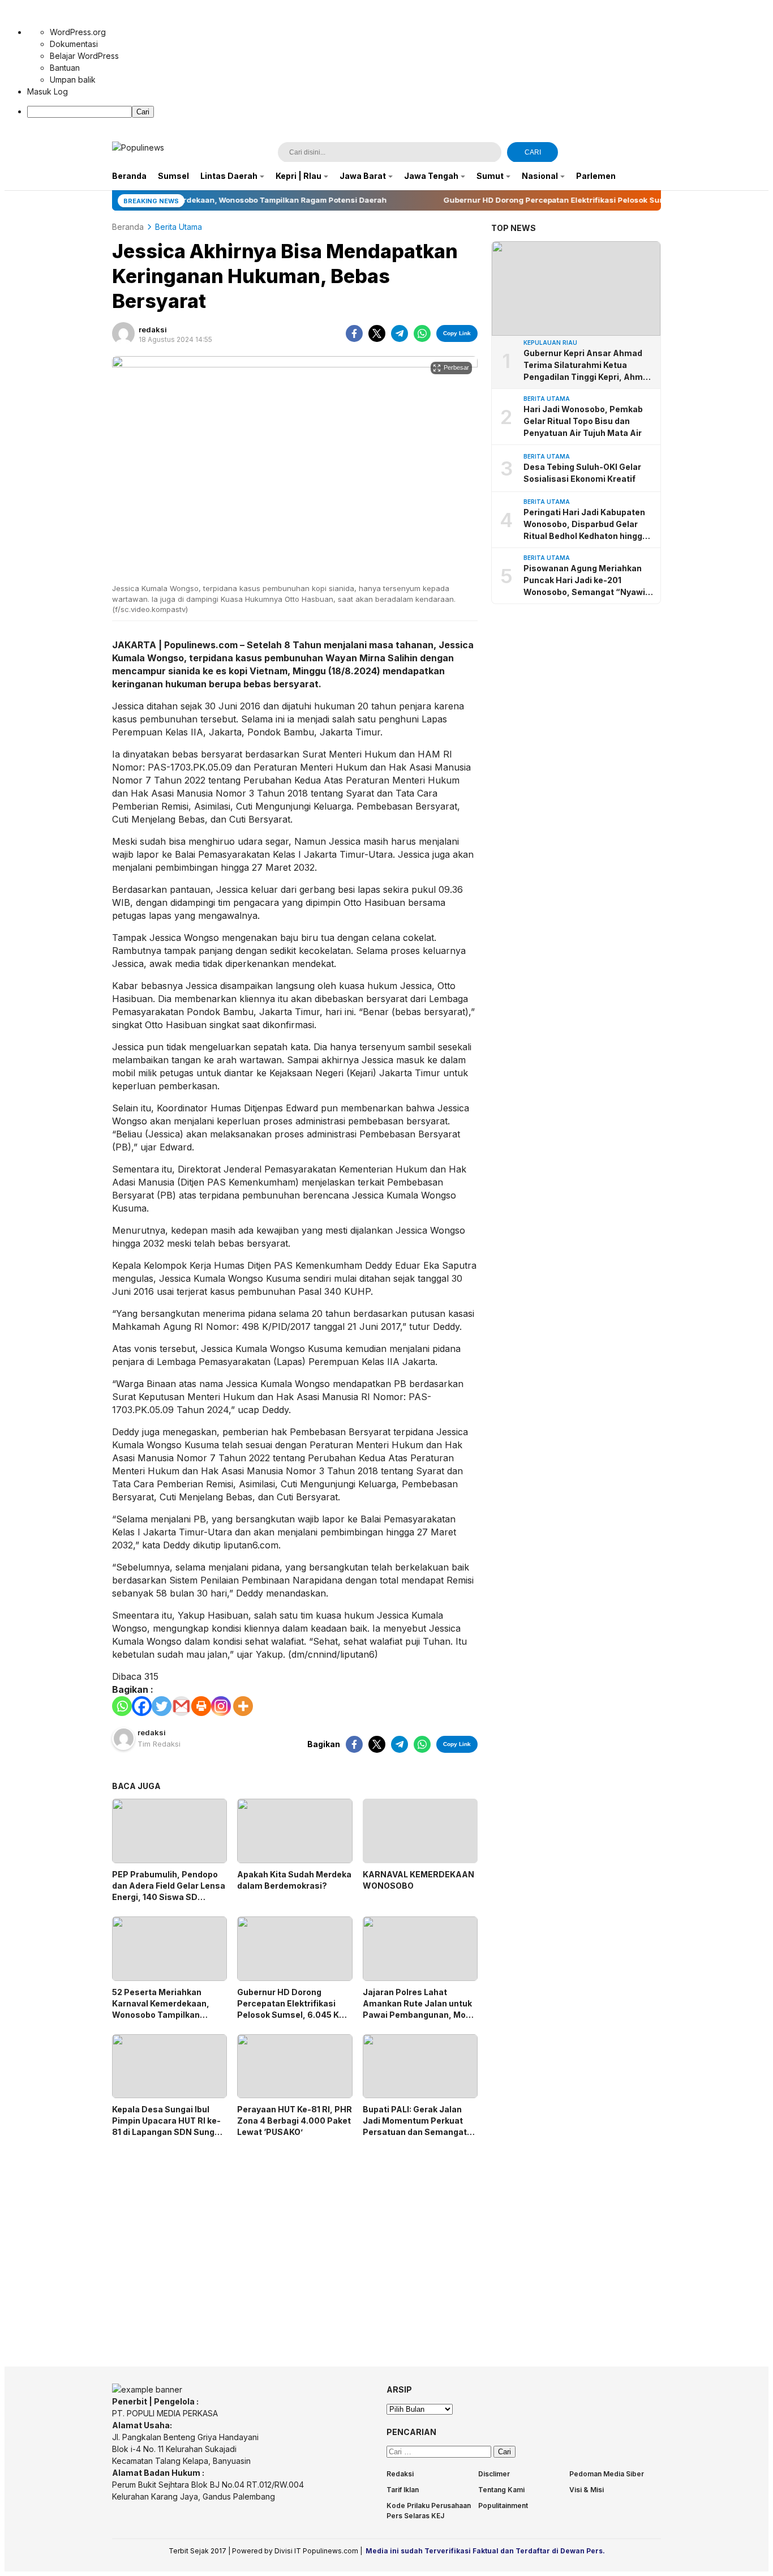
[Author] (123, 333)
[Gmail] (181, 1706)
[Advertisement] (295, 2242)
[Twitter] (162, 1706)
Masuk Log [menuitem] (48, 91)
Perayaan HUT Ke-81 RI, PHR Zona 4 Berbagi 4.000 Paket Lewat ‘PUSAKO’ (295, 2121)
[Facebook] (142, 1706)
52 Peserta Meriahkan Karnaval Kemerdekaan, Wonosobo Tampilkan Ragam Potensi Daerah (161, 2009)
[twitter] (377, 333)
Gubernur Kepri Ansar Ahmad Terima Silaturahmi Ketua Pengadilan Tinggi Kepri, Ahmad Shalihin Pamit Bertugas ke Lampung (588, 365)
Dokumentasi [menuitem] (74, 44)
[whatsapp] (422, 333)
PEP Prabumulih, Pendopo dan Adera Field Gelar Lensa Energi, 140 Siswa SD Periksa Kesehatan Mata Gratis (169, 1897)
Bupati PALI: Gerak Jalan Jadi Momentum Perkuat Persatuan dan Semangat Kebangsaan (415, 2126)
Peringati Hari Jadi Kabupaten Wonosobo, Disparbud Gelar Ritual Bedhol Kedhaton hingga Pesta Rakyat (585, 525)
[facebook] (354, 333)
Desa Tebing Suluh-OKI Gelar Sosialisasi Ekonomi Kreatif (582, 473)
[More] (243, 1706)
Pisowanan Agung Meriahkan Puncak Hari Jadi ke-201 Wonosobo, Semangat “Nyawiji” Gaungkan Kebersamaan (589, 581)
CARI (533, 152)
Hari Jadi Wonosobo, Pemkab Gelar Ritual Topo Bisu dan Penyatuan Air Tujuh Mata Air (583, 421)
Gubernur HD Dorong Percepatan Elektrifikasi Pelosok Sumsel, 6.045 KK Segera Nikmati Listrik (291, 2009)
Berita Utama (179, 227)
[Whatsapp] (122, 1706)
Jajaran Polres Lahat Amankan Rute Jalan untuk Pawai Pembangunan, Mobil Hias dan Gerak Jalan (419, 2009)
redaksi (153, 330)
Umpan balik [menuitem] (73, 80)
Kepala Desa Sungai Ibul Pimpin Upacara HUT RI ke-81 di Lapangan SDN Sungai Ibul (167, 2126)
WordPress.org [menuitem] (78, 32)
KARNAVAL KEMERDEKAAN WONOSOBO (418, 1880)
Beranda (128, 227)
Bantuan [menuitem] (65, 68)
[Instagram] (221, 1706)
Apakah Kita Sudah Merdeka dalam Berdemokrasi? (294, 1880)
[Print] (201, 1706)
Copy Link (457, 333)
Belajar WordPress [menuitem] (84, 56)
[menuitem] (398, 112)
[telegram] (400, 333)
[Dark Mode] (654, 153)
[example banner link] (147, 2389)
